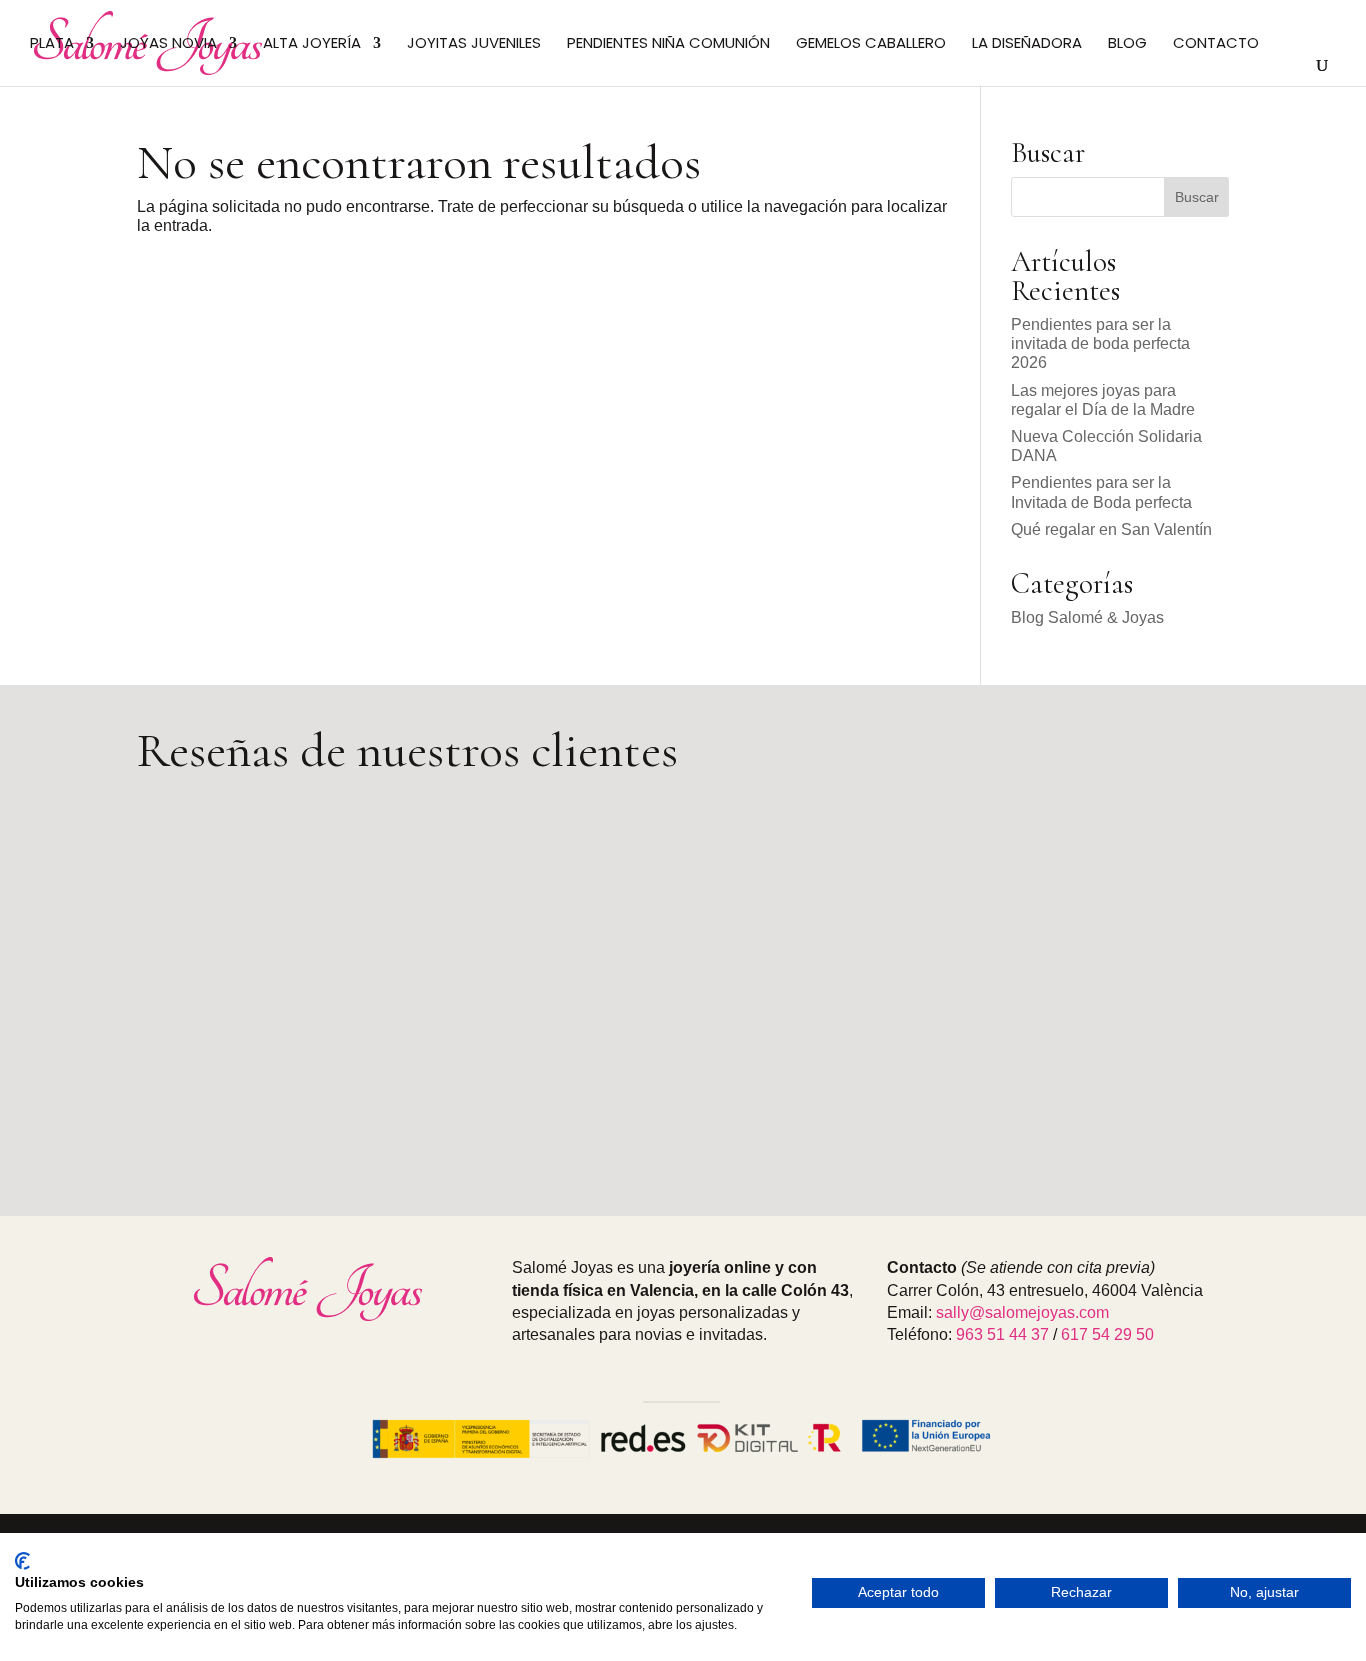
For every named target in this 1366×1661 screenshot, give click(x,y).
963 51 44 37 (1002, 1334)
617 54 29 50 (1107, 1334)
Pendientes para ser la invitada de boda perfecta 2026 (1100, 343)
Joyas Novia (168, 44)
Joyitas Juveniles (474, 44)
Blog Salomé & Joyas (1087, 617)
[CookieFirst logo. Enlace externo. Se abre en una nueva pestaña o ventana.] (22, 1561)
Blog (1127, 44)
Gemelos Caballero (871, 44)
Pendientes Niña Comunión (668, 44)
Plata (52, 44)
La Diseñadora (1027, 44)
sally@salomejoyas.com (1022, 1312)
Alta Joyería (312, 44)
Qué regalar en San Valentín (1111, 529)
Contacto (1216, 44)
